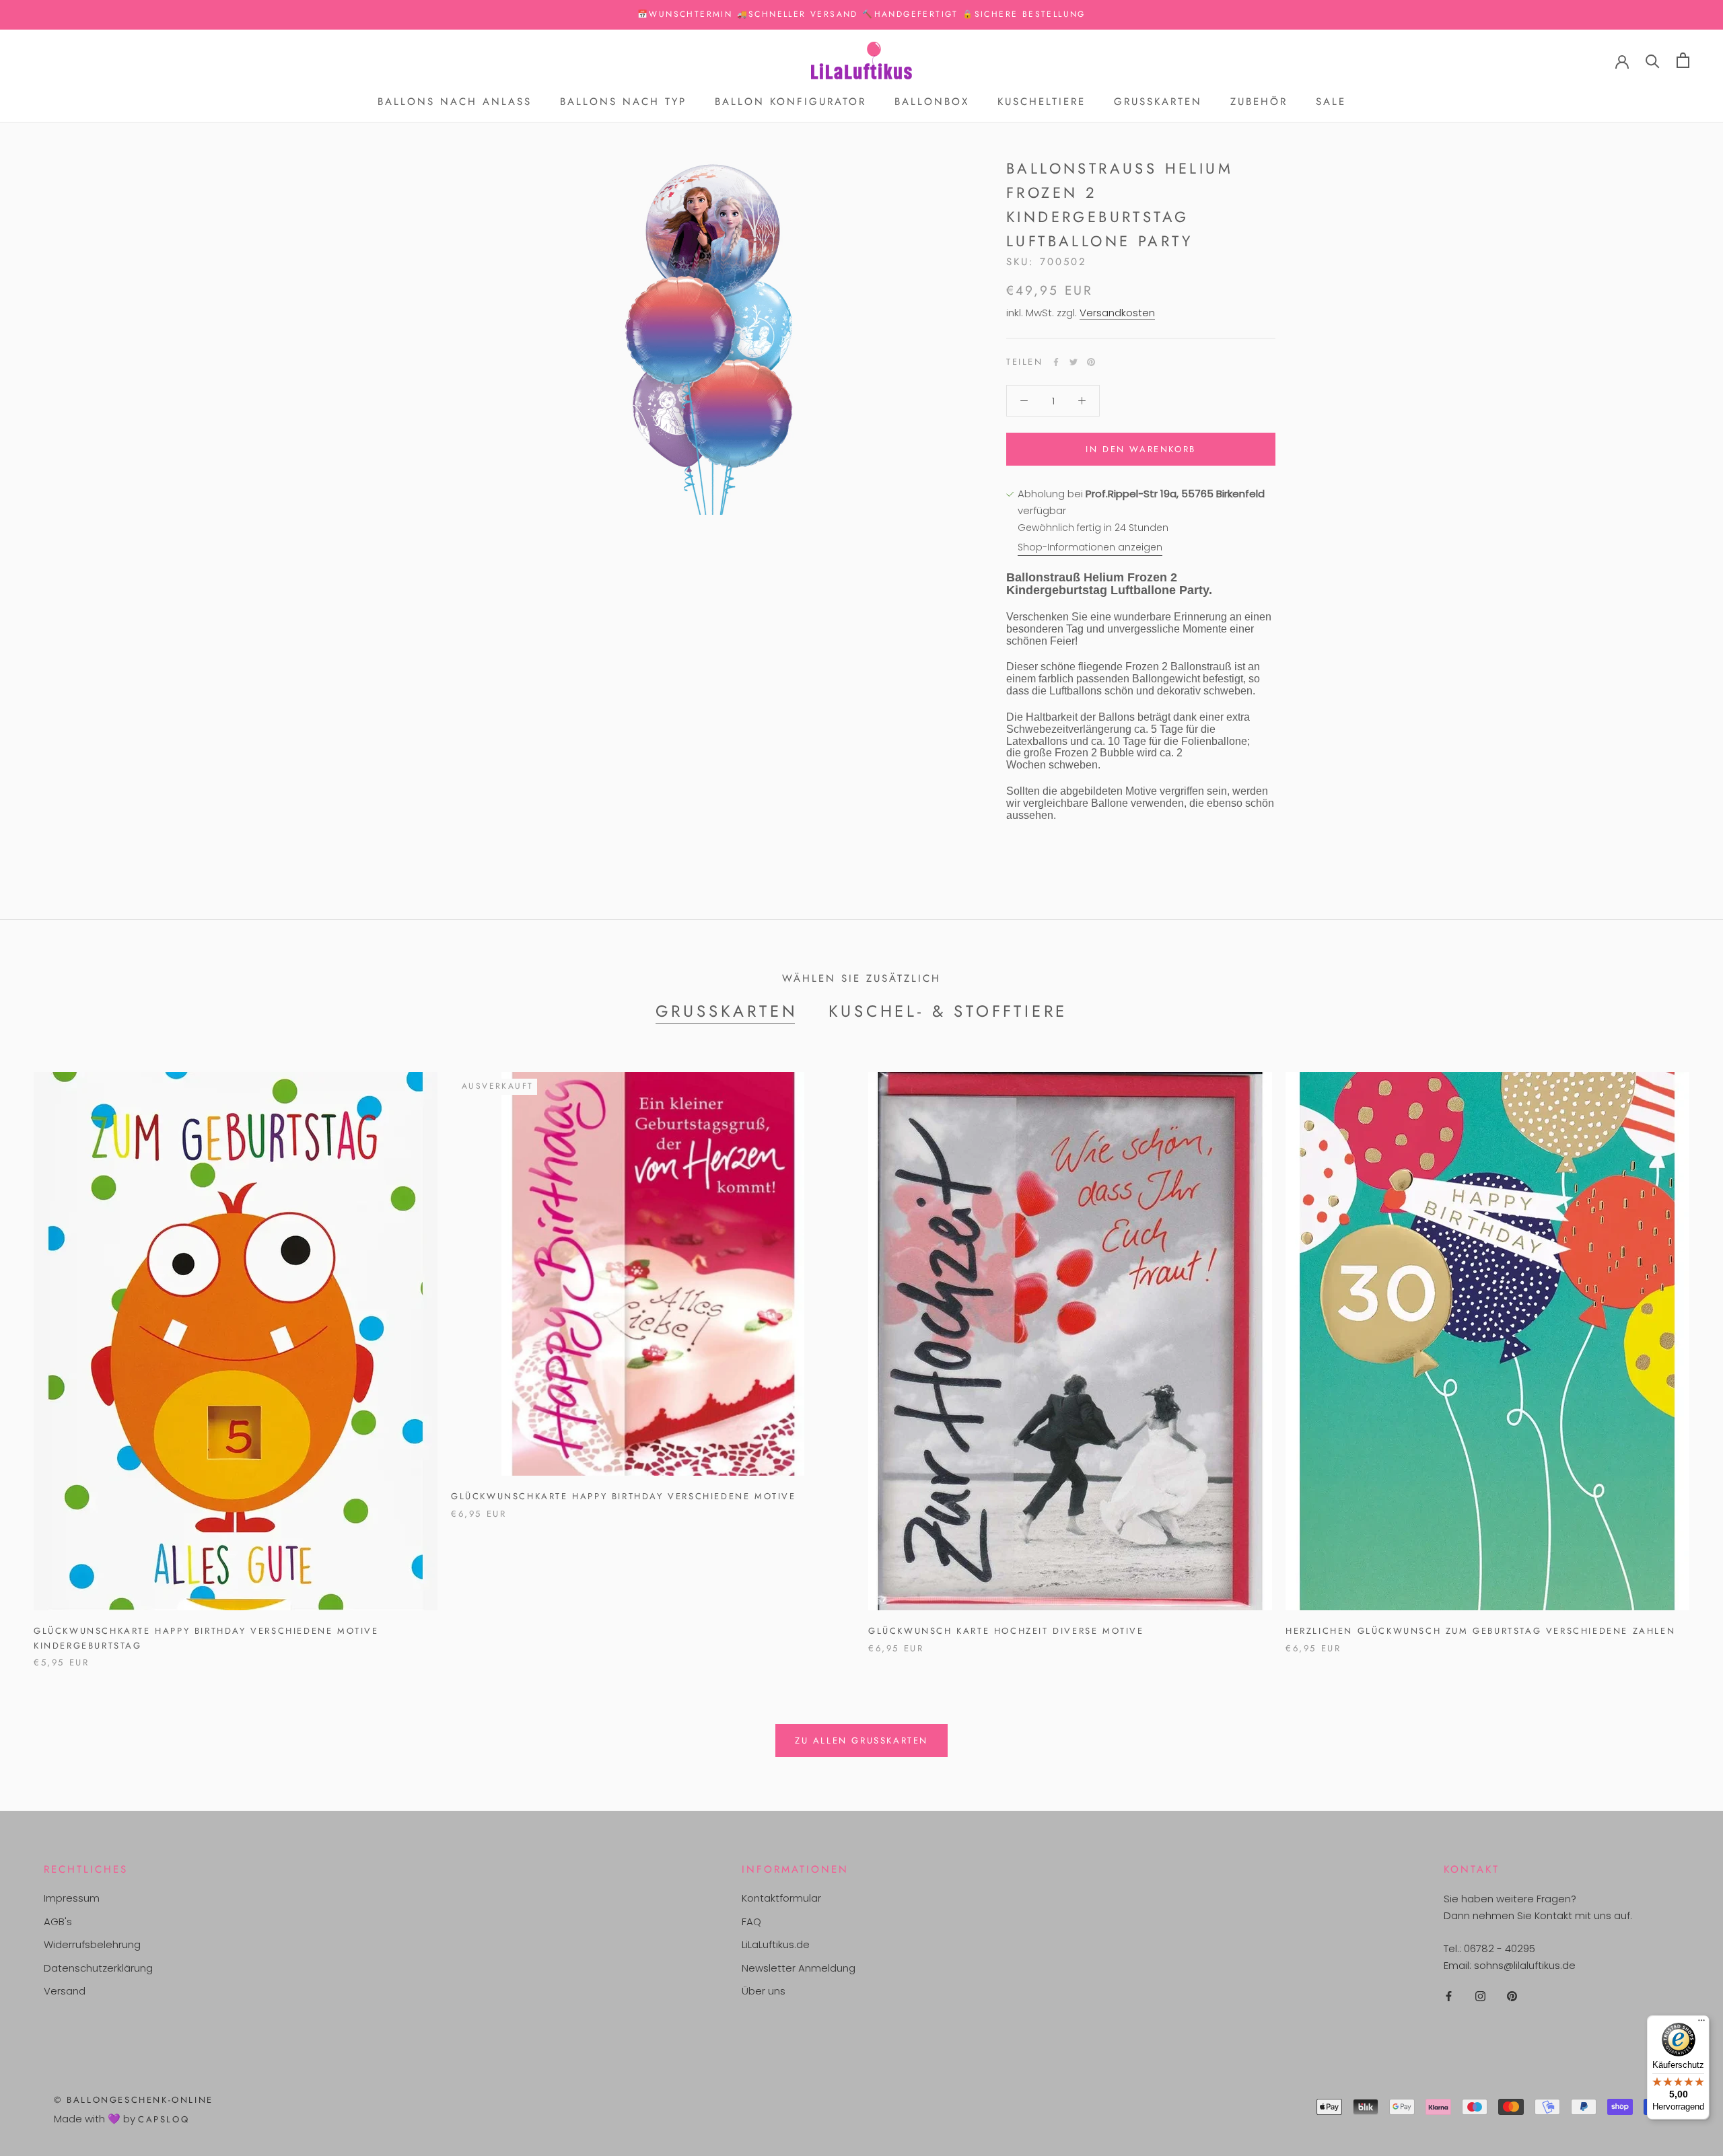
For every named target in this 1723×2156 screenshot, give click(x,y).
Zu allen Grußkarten (861, 1740)
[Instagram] (1480, 1996)
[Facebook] (1056, 362)
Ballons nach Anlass (455, 102)
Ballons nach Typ (623, 102)
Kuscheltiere (1042, 102)
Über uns (764, 1991)
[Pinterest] (1091, 362)
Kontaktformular (781, 1898)
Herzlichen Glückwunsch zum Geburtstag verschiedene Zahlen (1480, 1631)
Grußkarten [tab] (727, 1011)
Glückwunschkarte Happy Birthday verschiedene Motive (624, 1496)
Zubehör (1259, 102)
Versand (65, 1991)
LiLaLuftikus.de (776, 1944)
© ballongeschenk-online (134, 2100)
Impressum (72, 1898)
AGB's (58, 1921)
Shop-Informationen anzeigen (1090, 548)
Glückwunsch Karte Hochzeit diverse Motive (1006, 1631)
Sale (1331, 102)
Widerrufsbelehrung (92, 1944)
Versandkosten (1117, 313)
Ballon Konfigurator (790, 102)
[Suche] (1653, 60)
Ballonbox (932, 102)
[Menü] (1701, 2023)
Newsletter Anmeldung (799, 1968)
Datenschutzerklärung (98, 1968)
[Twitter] (1074, 362)
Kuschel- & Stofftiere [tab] (948, 1011)
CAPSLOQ (164, 2119)
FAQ (751, 1921)
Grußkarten (1158, 102)
